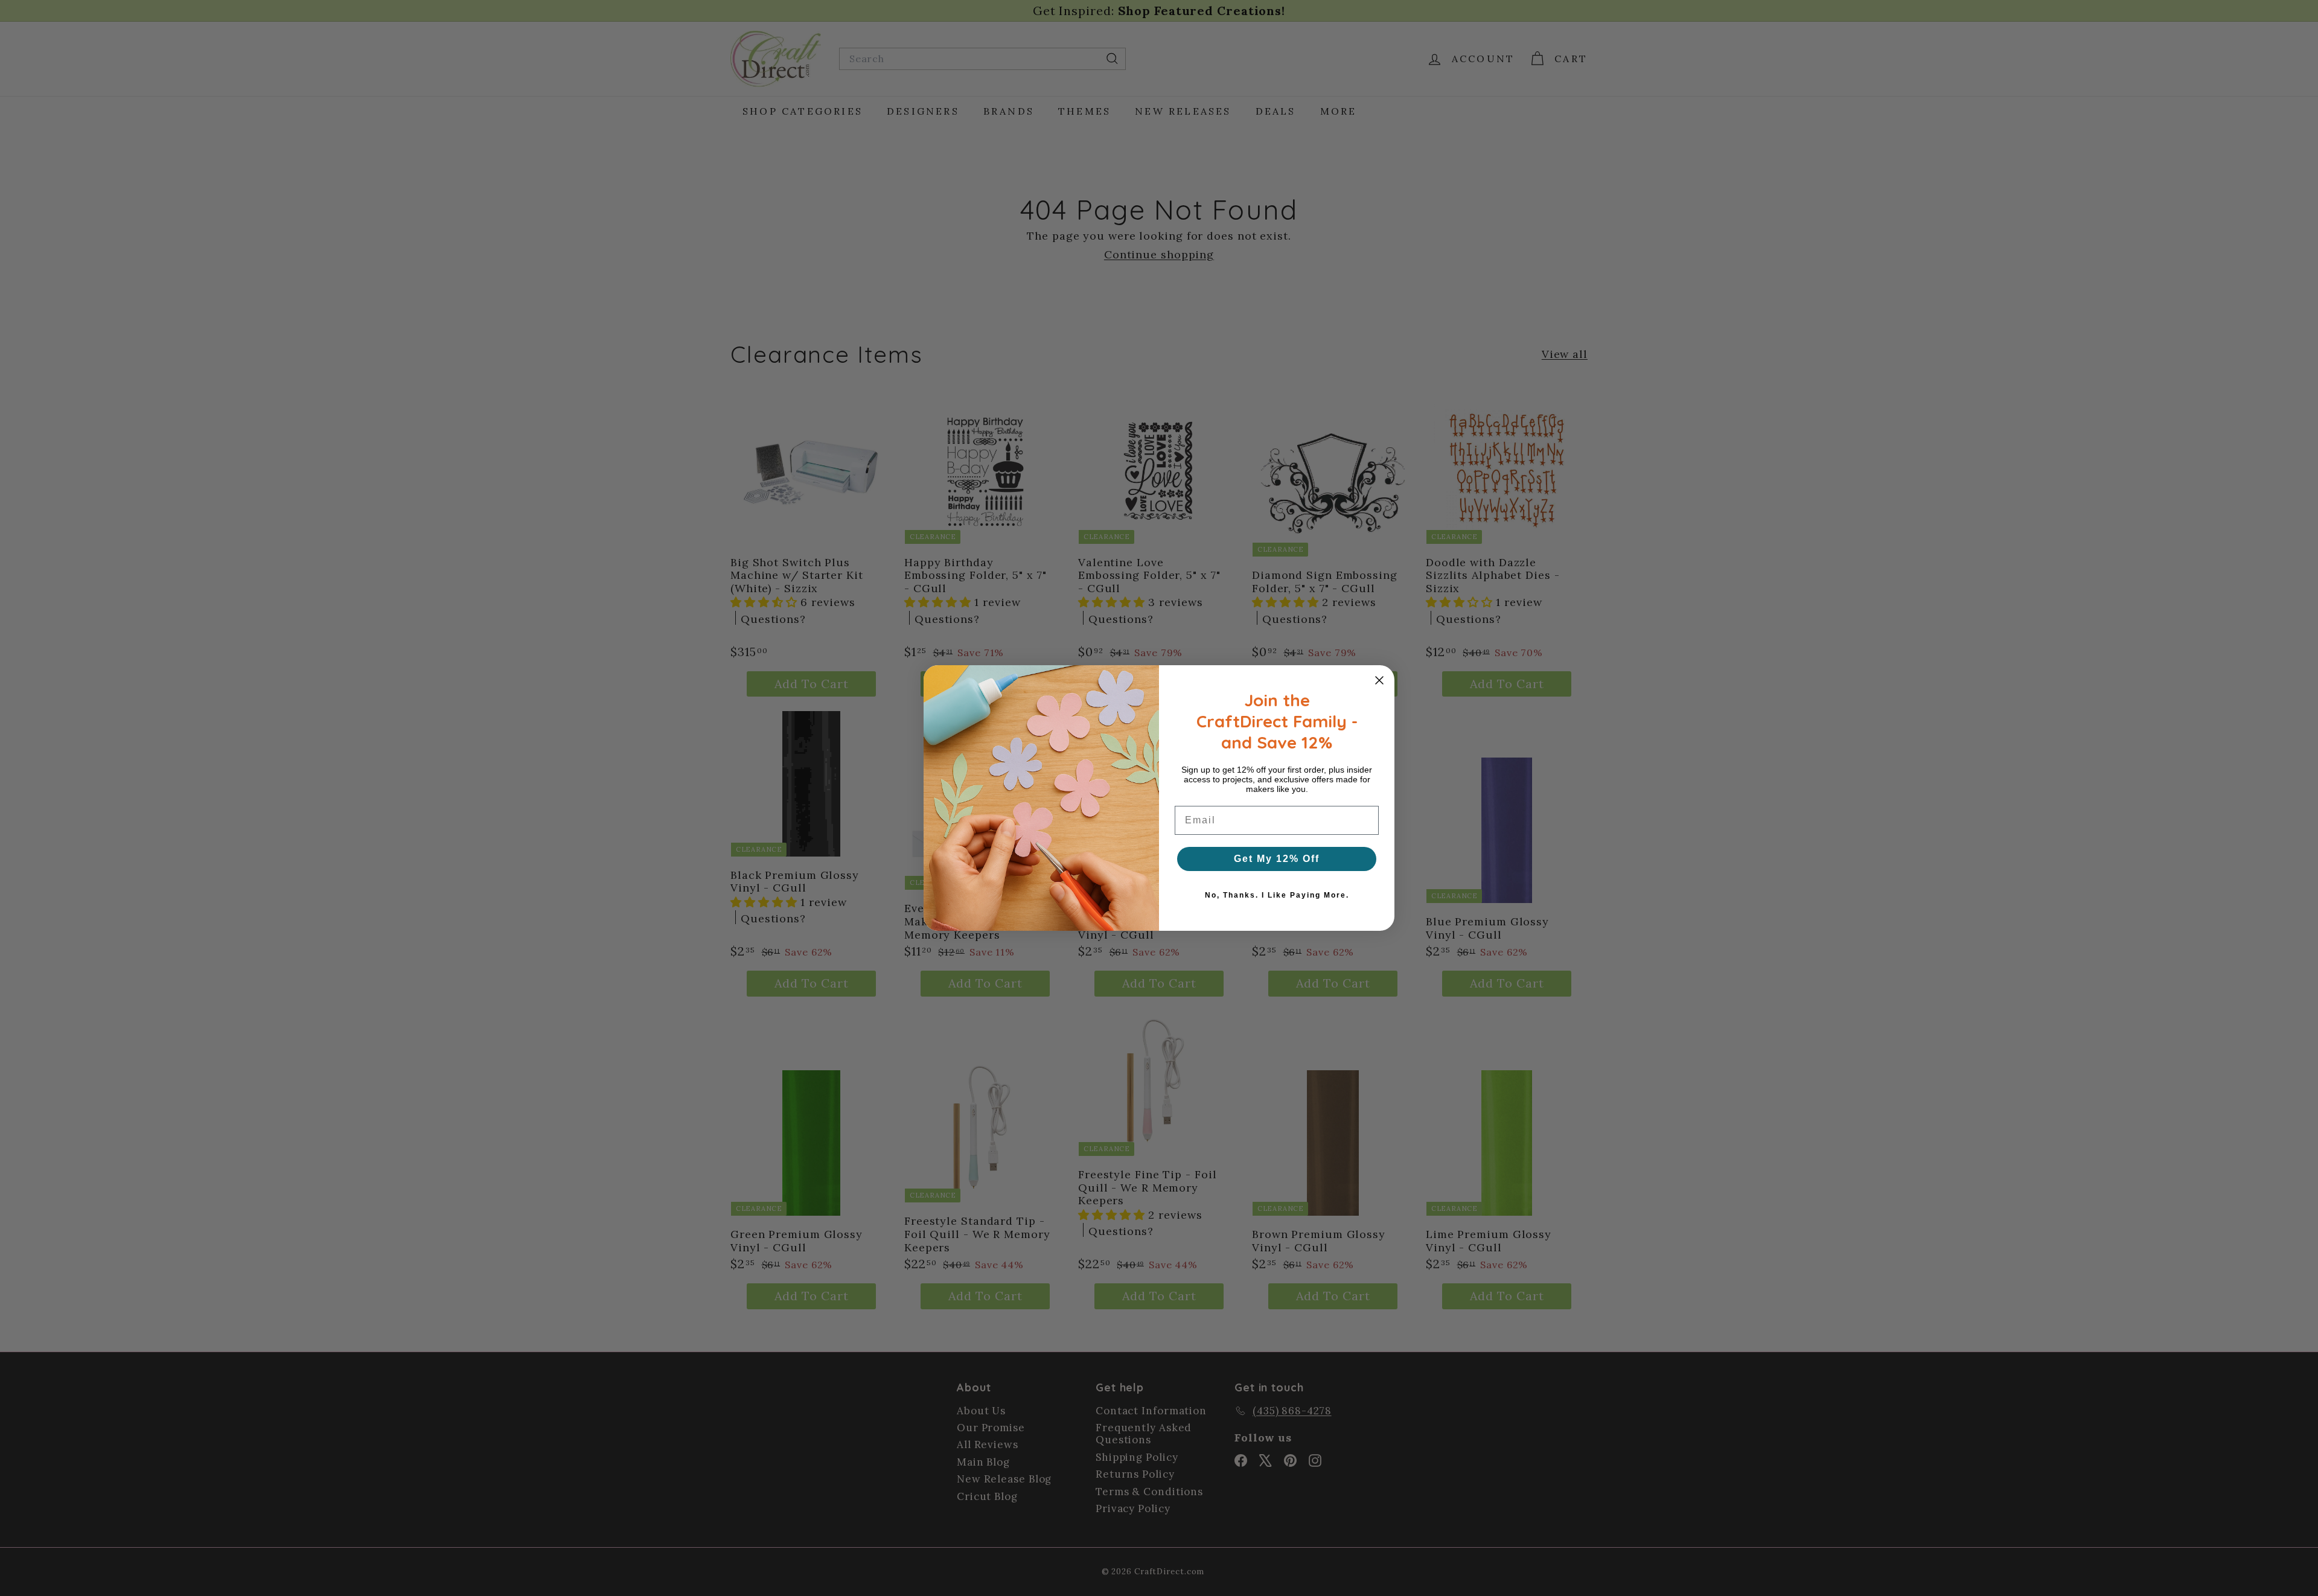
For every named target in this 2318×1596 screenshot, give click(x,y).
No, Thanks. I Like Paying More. (1277, 895)
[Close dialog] (1379, 680)
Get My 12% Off (1277, 859)
